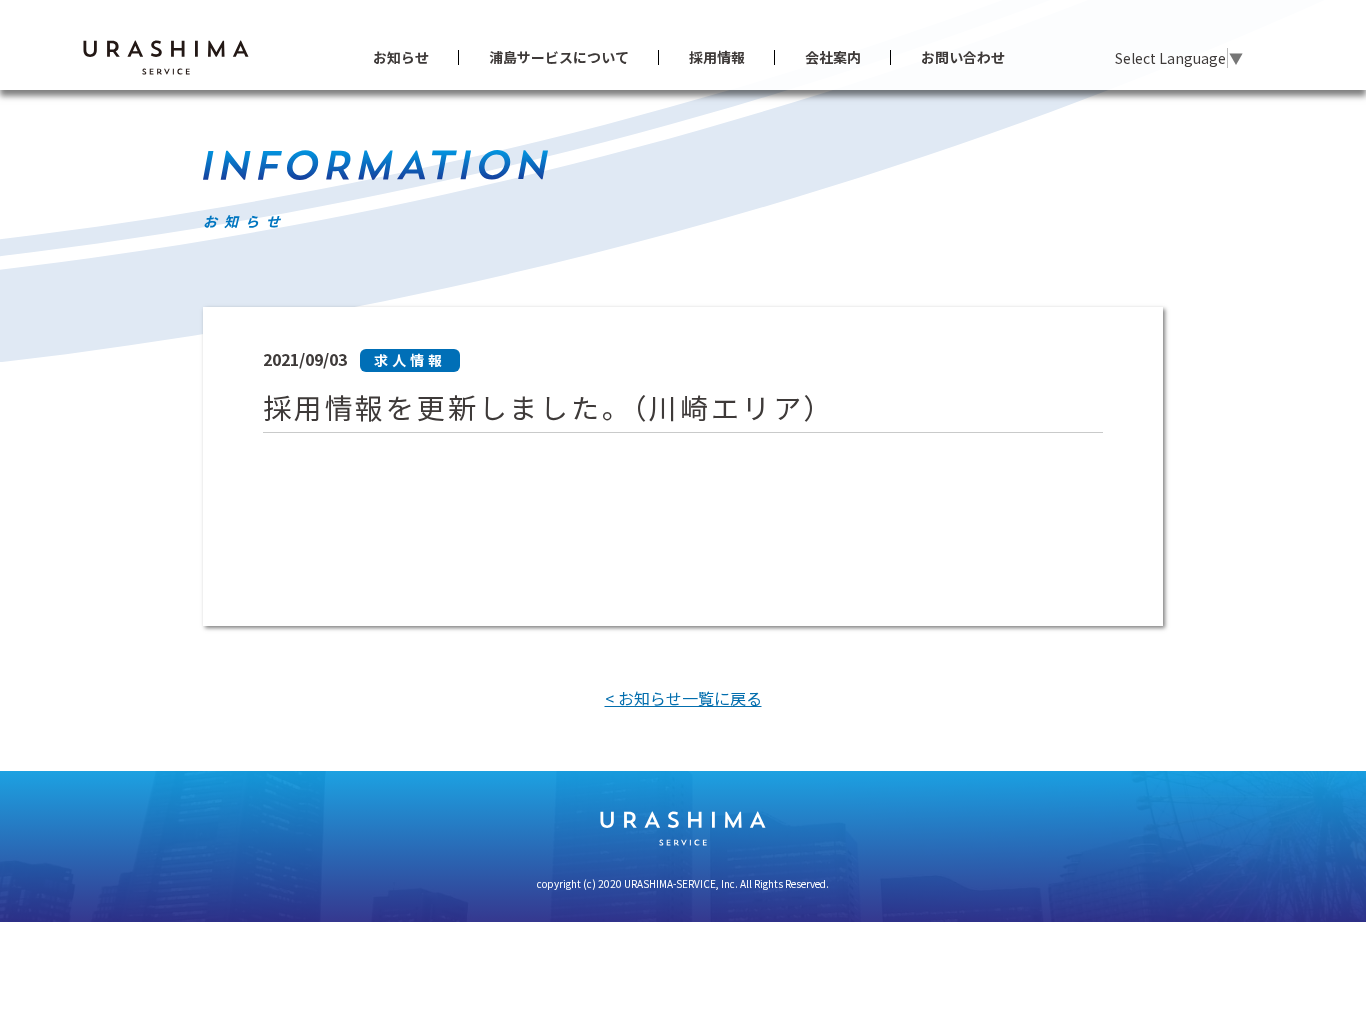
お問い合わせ (963, 57)
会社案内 (833, 57)
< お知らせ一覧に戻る (683, 698)
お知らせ (401, 57)
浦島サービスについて (559, 57)
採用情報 (717, 57)
